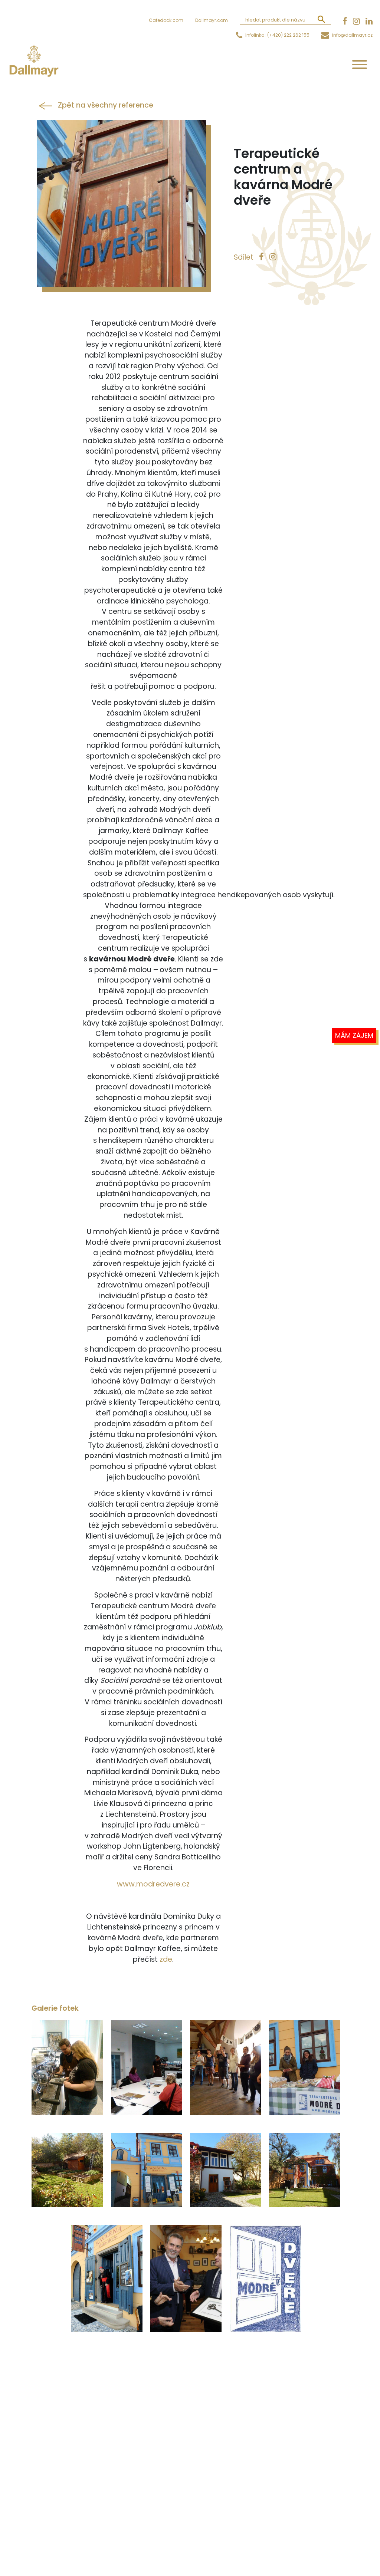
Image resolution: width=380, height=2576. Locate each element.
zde (166, 1959)
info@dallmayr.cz (352, 35)
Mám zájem (354, 1035)
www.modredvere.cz (153, 1884)
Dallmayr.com (212, 20)
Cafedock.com (166, 20)
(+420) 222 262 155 (288, 35)
